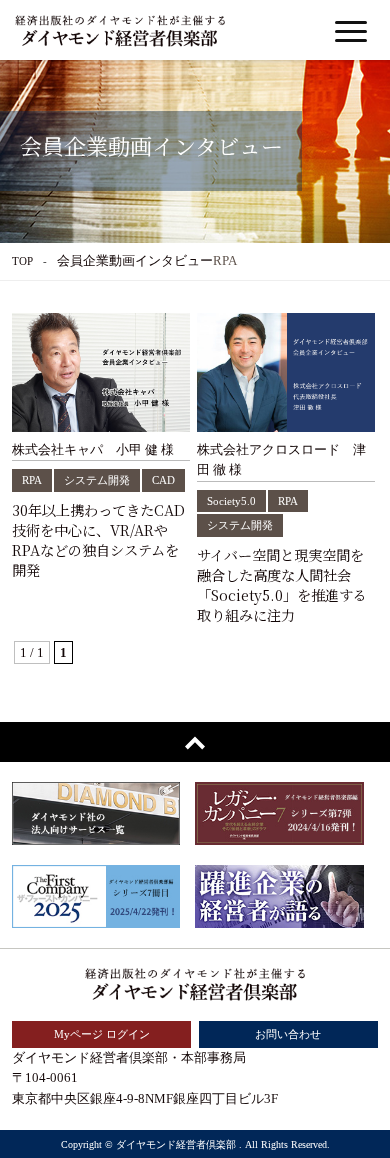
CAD (163, 480)
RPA (32, 480)
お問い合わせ (288, 1034)
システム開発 (97, 480)
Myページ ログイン (102, 1034)
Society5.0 (231, 501)
